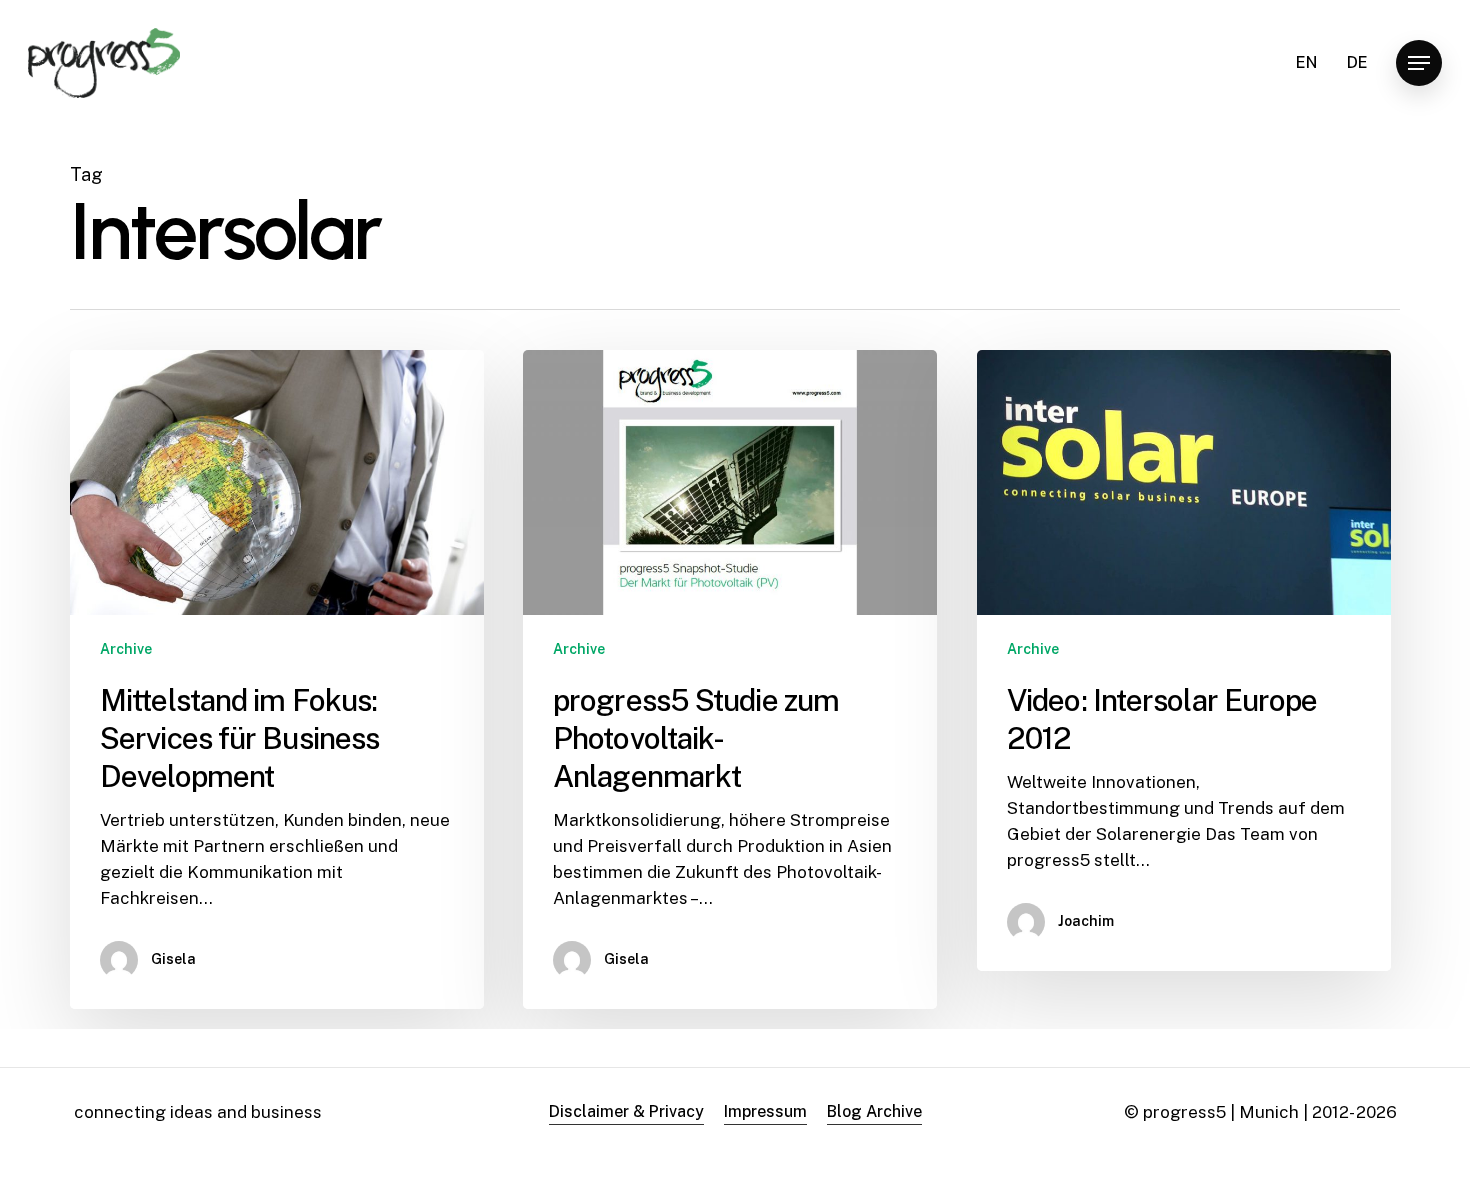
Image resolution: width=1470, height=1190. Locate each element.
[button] (1419, 63)
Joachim (1086, 921)
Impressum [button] (765, 1111)
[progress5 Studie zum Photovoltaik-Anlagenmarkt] (730, 679)
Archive (126, 649)
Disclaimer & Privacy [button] (626, 1111)
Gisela (173, 959)
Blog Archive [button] (874, 1111)
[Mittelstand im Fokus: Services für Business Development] (277, 679)
